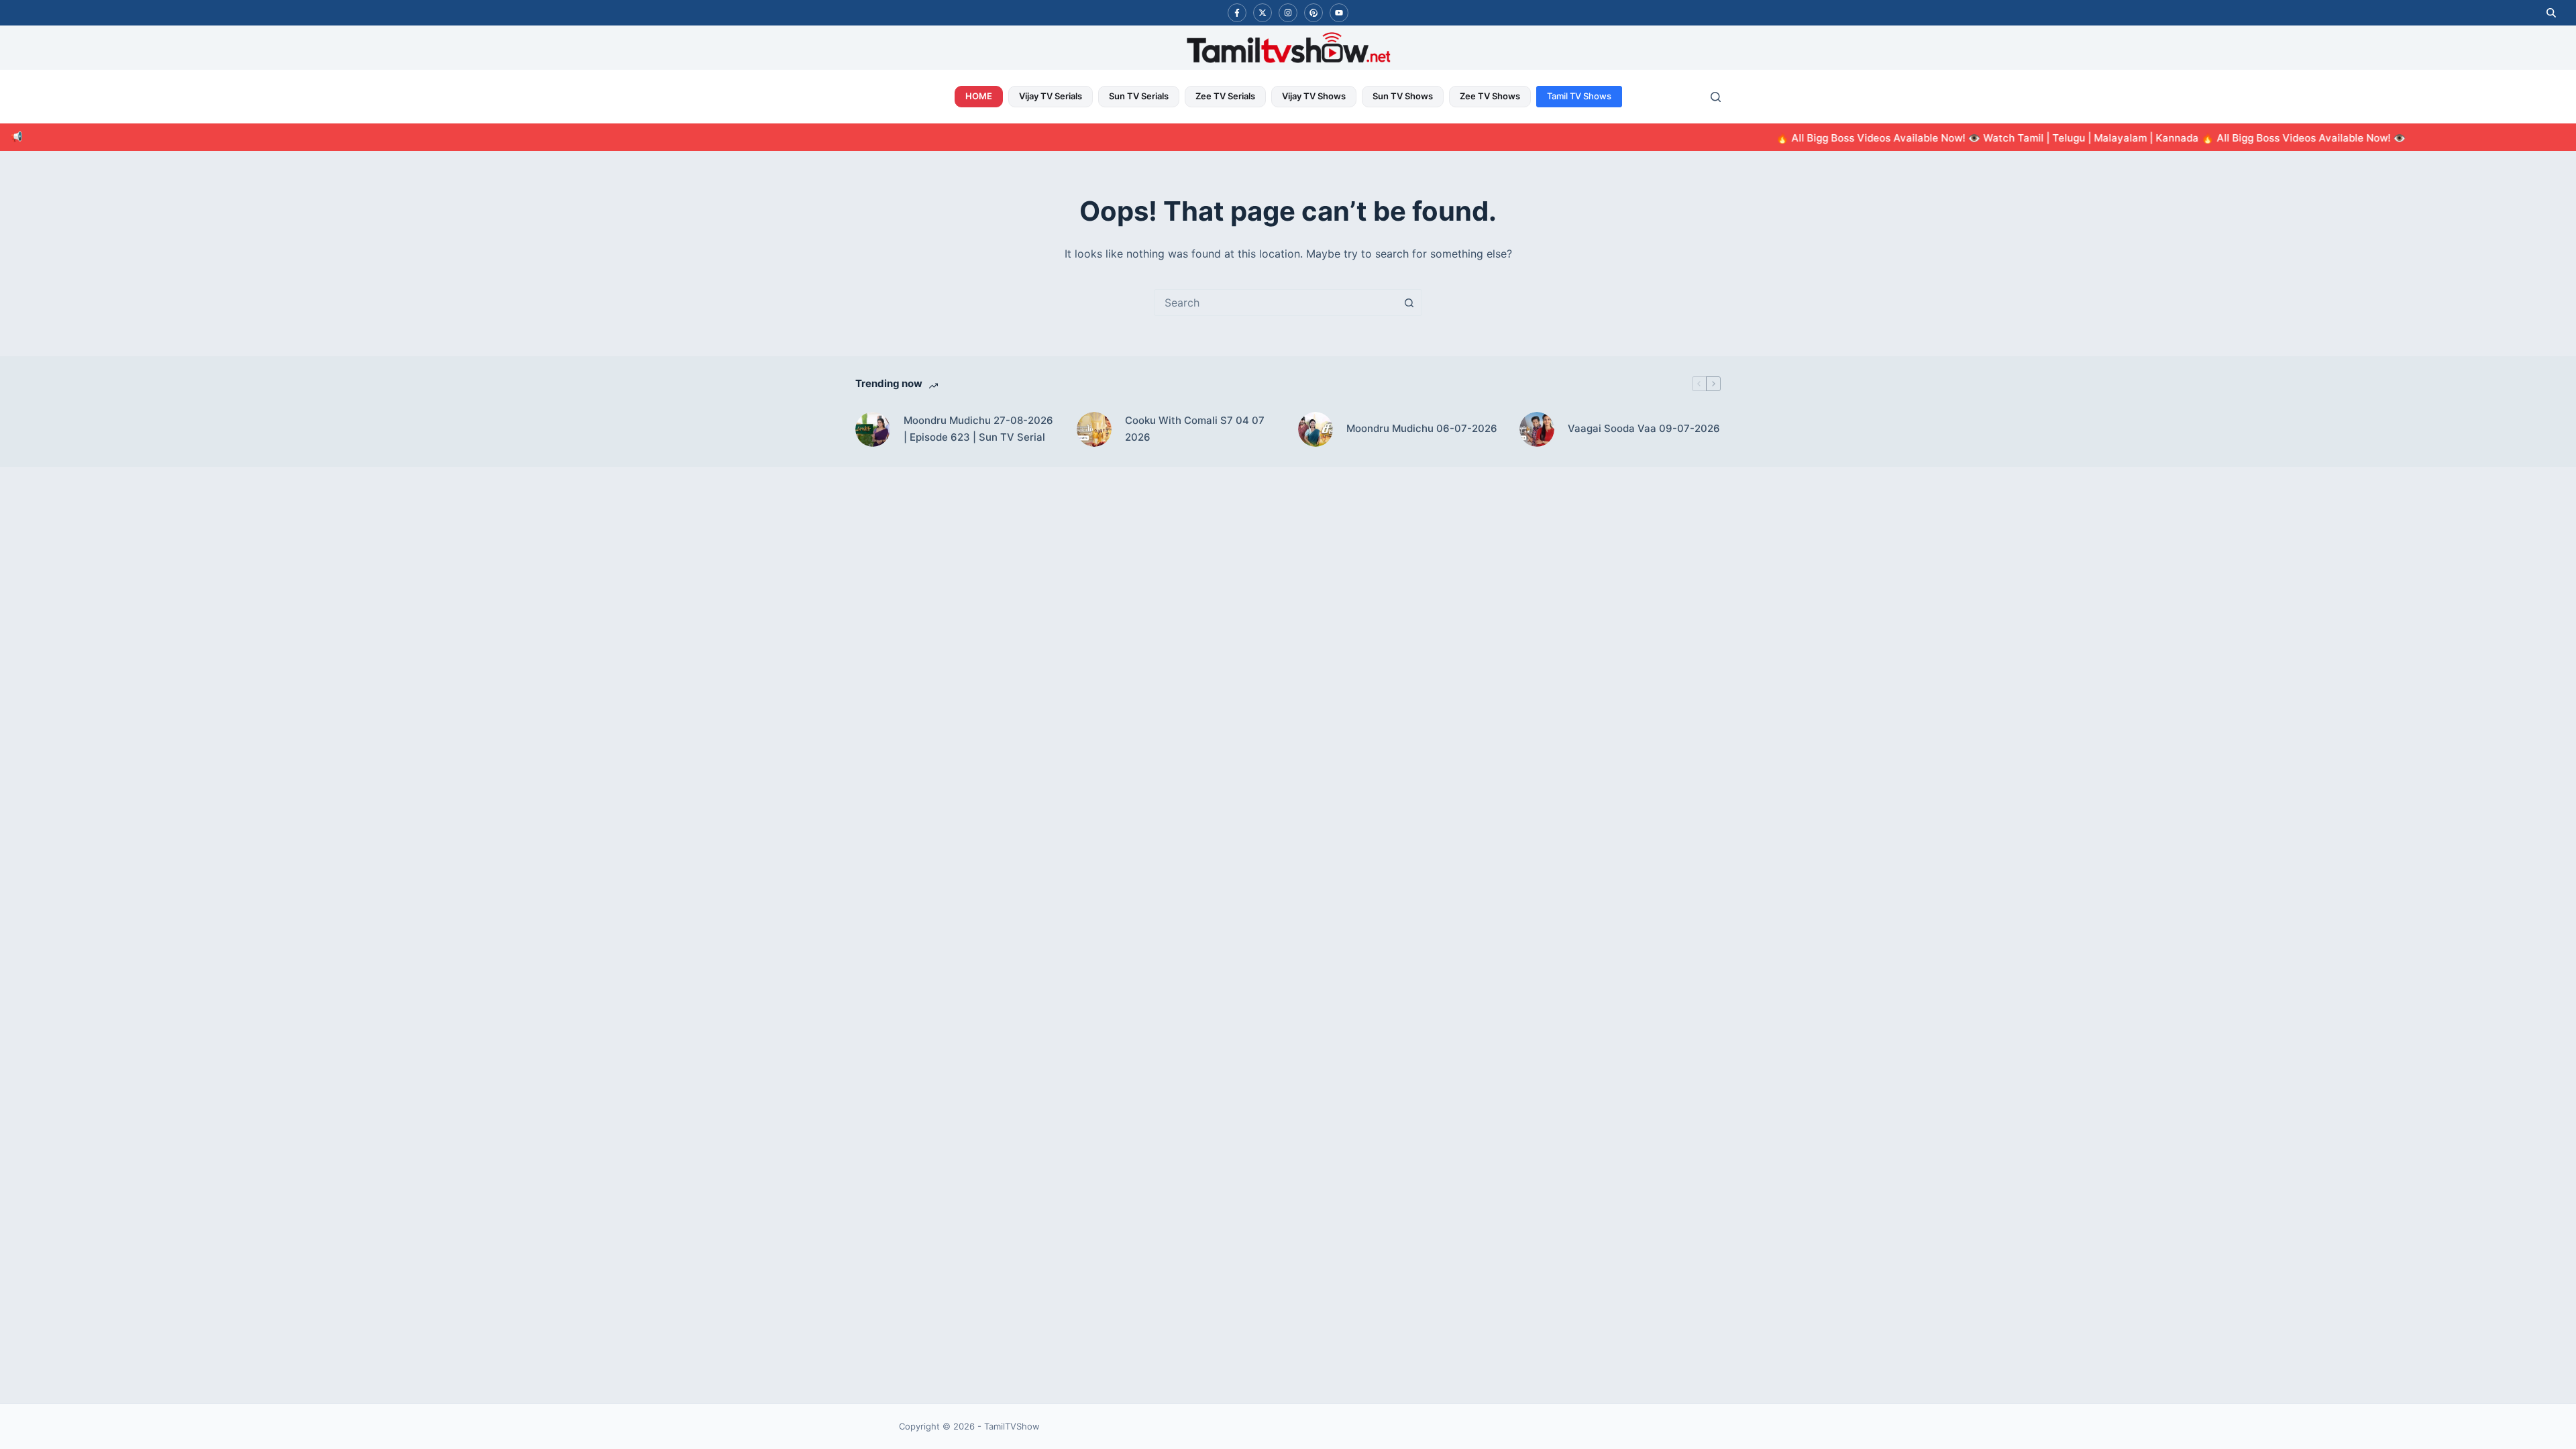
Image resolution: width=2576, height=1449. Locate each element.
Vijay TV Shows (1314, 96)
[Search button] (1409, 303)
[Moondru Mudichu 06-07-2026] (1316, 429)
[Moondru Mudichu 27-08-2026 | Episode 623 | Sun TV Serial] (873, 429)
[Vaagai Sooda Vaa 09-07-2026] (1537, 429)
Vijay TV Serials (1051, 96)
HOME (979, 96)
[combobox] (1275, 303)
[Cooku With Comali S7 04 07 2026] (1094, 429)
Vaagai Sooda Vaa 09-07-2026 (1644, 428)
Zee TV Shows (1490, 96)
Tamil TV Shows (1579, 96)
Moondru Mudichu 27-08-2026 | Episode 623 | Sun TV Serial (978, 429)
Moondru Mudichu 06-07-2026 (1422, 428)
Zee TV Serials (1225, 96)
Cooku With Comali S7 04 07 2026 (1195, 429)
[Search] (1716, 97)
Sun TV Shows (1403, 96)
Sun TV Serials (1139, 96)
